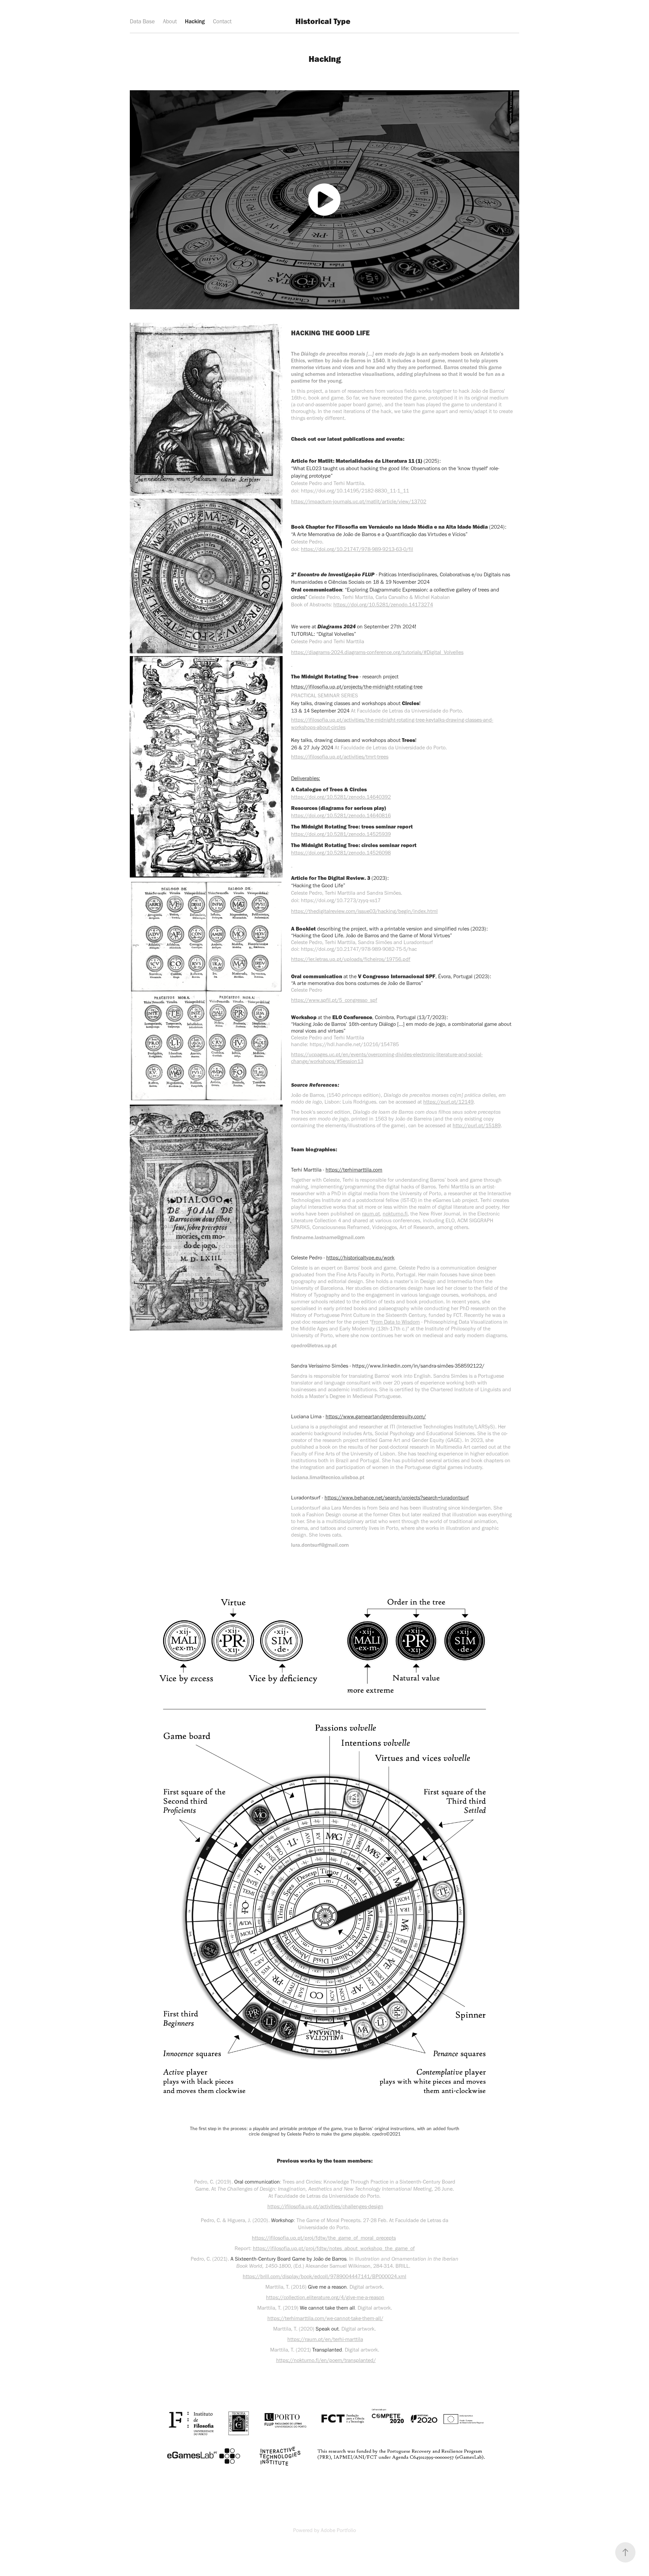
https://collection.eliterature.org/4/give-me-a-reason (325, 2297)
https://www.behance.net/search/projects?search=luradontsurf (397, 1498)
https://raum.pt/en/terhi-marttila (325, 2339)
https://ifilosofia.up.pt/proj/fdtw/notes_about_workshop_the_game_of (334, 2248)
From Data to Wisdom (396, 1322)
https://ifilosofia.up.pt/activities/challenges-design (325, 2206)
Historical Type (323, 21)
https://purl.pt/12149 (448, 1102)
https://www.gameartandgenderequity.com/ (376, 1416)
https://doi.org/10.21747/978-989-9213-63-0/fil (357, 549)
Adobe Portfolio (338, 2530)
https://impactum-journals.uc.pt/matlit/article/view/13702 (359, 501)
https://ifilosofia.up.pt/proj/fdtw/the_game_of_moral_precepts (324, 2238)
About (170, 21)
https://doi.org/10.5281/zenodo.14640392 (341, 797)
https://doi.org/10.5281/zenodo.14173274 (383, 605)
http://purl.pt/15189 (477, 1125)
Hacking (195, 21)
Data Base (142, 21)
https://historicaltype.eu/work (360, 1258)
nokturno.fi (395, 1214)
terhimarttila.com (363, 1170)
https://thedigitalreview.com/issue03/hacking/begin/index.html (364, 911)
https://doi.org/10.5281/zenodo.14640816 (341, 815)
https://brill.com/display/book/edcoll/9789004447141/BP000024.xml (324, 2276)
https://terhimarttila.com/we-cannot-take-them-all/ (325, 2318)
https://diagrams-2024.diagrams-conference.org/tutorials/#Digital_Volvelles (377, 652)
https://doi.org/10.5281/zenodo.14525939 (341, 834)
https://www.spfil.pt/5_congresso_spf (334, 1000)
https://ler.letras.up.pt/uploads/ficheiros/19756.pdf (351, 959)
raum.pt (371, 1214)
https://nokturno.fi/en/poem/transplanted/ (326, 2360)
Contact (222, 21)
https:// (334, 1170)
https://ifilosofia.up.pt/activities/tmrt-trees (340, 757)
